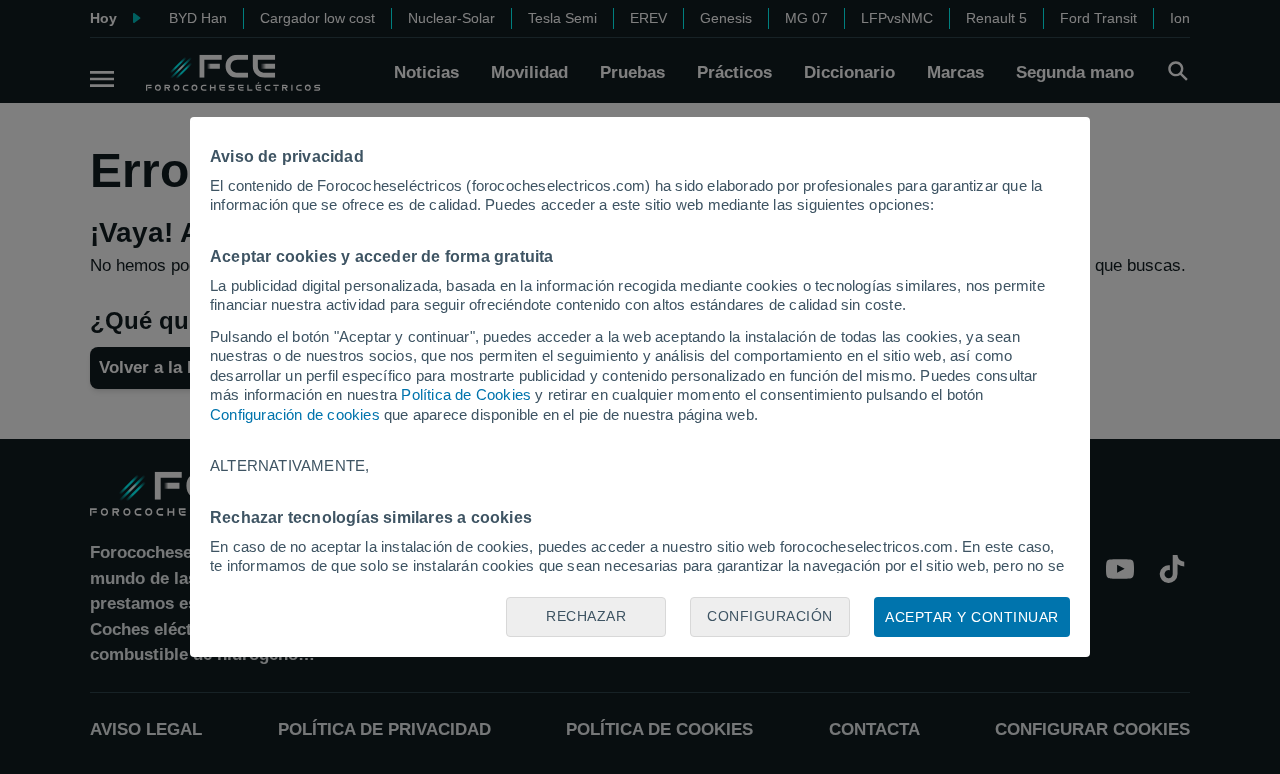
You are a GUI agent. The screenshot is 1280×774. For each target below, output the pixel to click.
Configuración (770, 616)
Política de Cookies (466, 394)
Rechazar (586, 616)
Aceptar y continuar (972, 617)
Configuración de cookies (295, 414)
